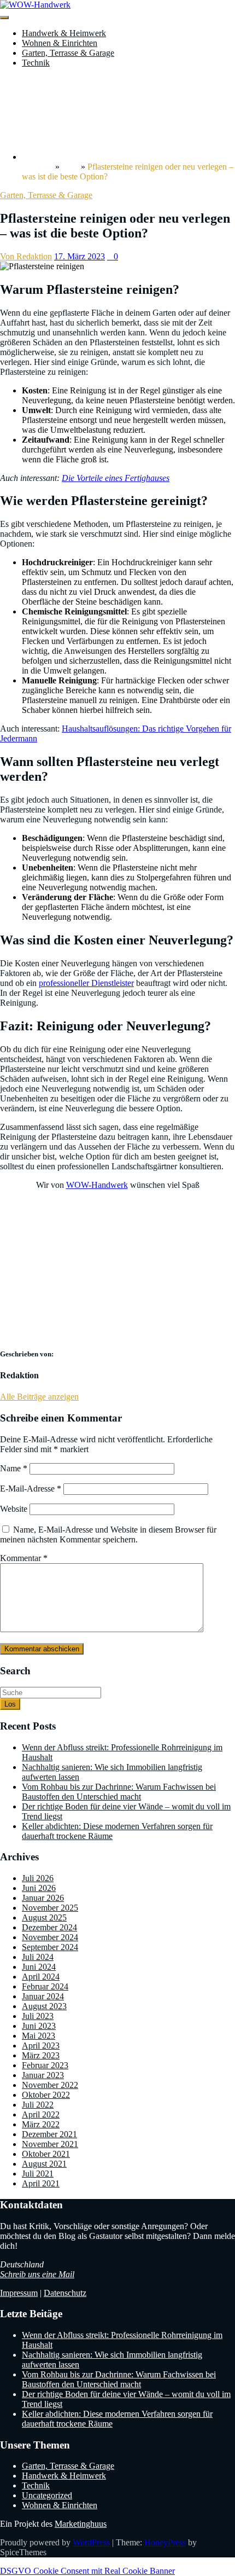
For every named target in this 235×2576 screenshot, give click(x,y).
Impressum (19, 2293)
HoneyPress (165, 2542)
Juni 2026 (39, 1888)
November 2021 (50, 2144)
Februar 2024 (45, 1986)
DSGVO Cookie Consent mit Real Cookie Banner (87, 2571)
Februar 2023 (45, 2065)
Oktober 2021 (46, 2154)
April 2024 (41, 1977)
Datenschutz (65, 2293)
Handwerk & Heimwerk (64, 33)
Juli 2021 (38, 2174)
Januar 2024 (43, 1996)
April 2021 (41, 2183)
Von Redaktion (26, 256)
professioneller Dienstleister (86, 983)
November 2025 (50, 1908)
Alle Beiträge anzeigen (39, 1397)
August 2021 (44, 2164)
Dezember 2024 (49, 1927)
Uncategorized (47, 2495)
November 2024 (50, 1937)
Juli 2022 (38, 2105)
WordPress (91, 2542)
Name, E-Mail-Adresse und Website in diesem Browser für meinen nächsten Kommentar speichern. (108, 1534)
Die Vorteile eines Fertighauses (116, 478)
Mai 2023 (39, 2036)
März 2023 (41, 2055)
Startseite (37, 167)
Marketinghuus (81, 2524)
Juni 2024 (39, 1967)
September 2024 (50, 1947)
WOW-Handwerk (97, 1185)
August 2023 (44, 2006)
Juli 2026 (38, 1878)
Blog (70, 167)
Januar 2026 (43, 1898)
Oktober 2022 (46, 2095)
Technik (36, 63)
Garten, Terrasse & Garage (68, 53)
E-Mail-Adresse (31, 1489)
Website (14, 1509)
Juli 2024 (38, 1957)
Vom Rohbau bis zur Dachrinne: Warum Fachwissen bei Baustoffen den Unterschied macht (119, 1792)
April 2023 (41, 2046)
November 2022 (50, 2085)
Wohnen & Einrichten (60, 43)
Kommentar (24, 1558)
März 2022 (41, 2124)
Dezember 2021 (49, 2134)
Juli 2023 (38, 2016)
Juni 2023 (39, 2026)
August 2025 (44, 1918)
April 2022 (41, 2114)
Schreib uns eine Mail (37, 2274)
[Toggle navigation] (4, 18)
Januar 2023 (43, 2075)
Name (14, 1468)
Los (10, 1704)
